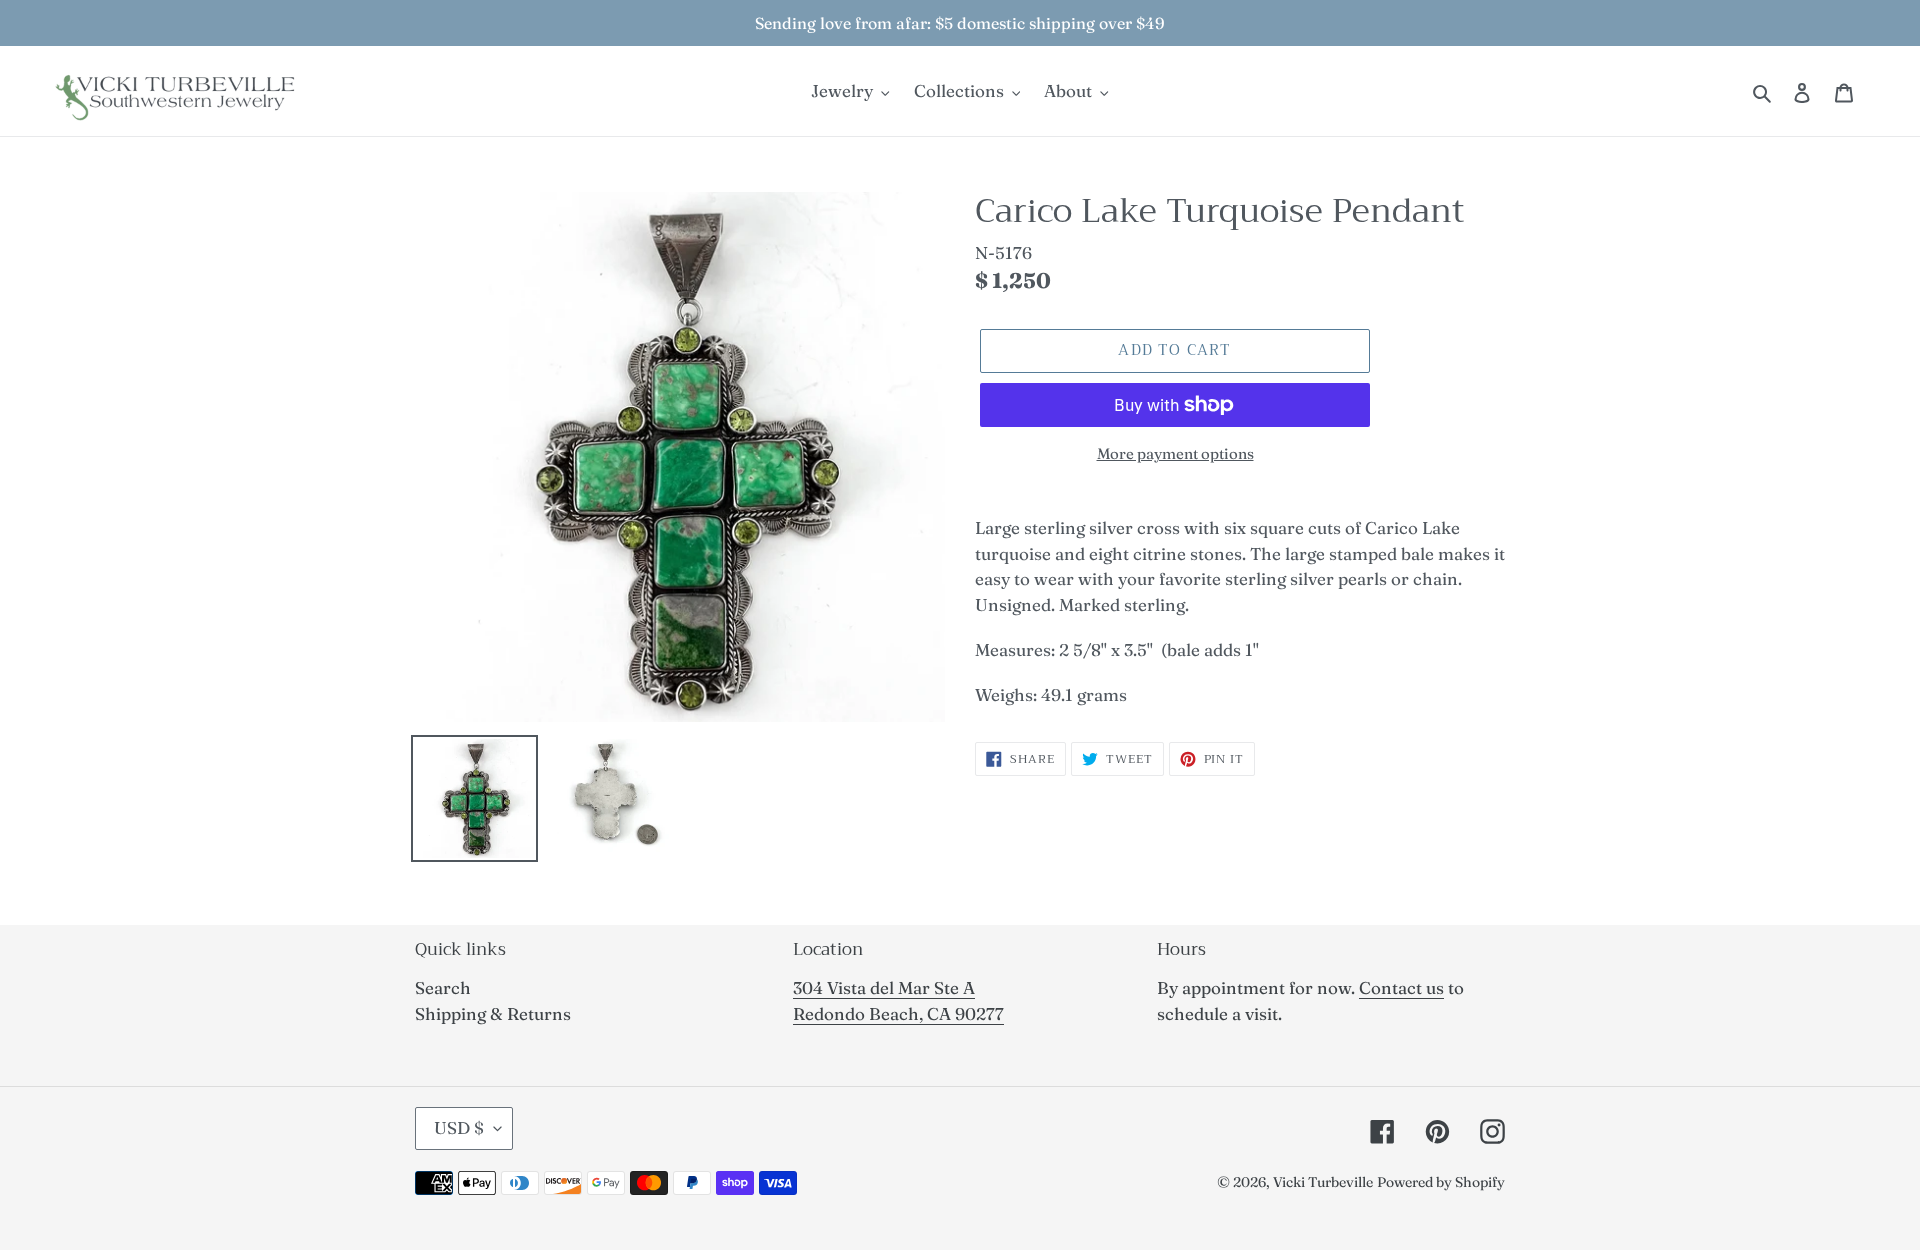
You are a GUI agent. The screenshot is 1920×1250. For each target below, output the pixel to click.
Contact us (1401, 987)
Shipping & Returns (493, 1013)
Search (443, 987)
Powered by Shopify (1441, 1182)
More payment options (1175, 453)
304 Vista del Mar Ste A (884, 987)
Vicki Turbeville (1323, 1182)
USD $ (459, 1127)
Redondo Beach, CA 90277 (898, 1013)
